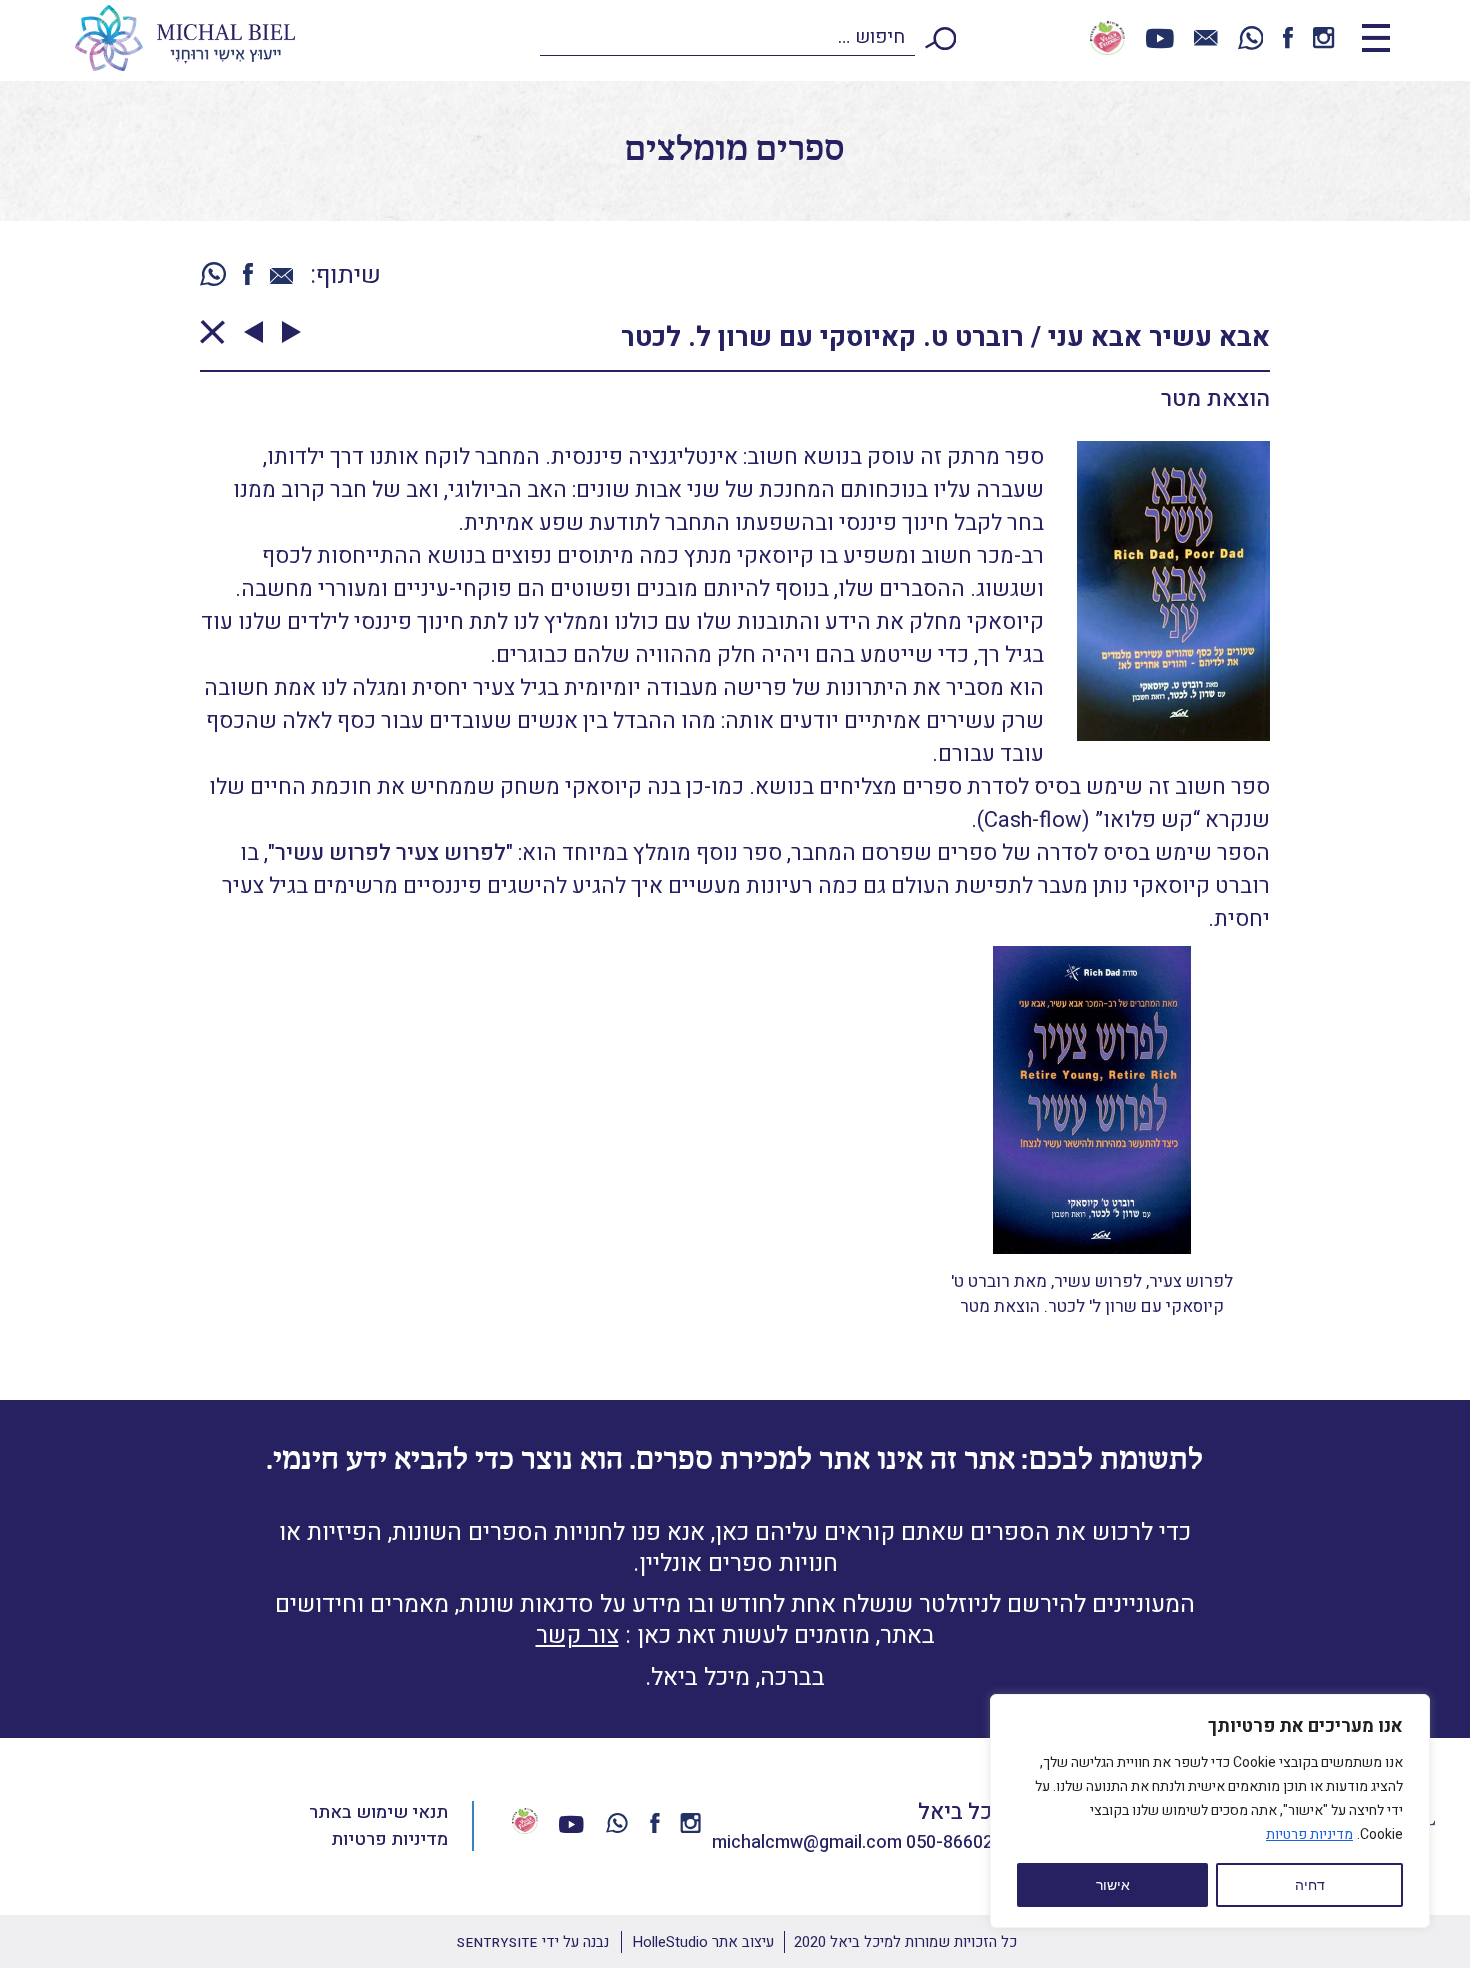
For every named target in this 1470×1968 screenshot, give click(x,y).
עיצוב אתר (703, 1942)
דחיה (1310, 1885)
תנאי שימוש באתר (378, 1812)
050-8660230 (959, 1842)
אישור (1113, 1885)
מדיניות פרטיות (1309, 1834)
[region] (1210, 1811)
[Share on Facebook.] (248, 276)
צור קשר (577, 1635)
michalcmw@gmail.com (807, 1842)
